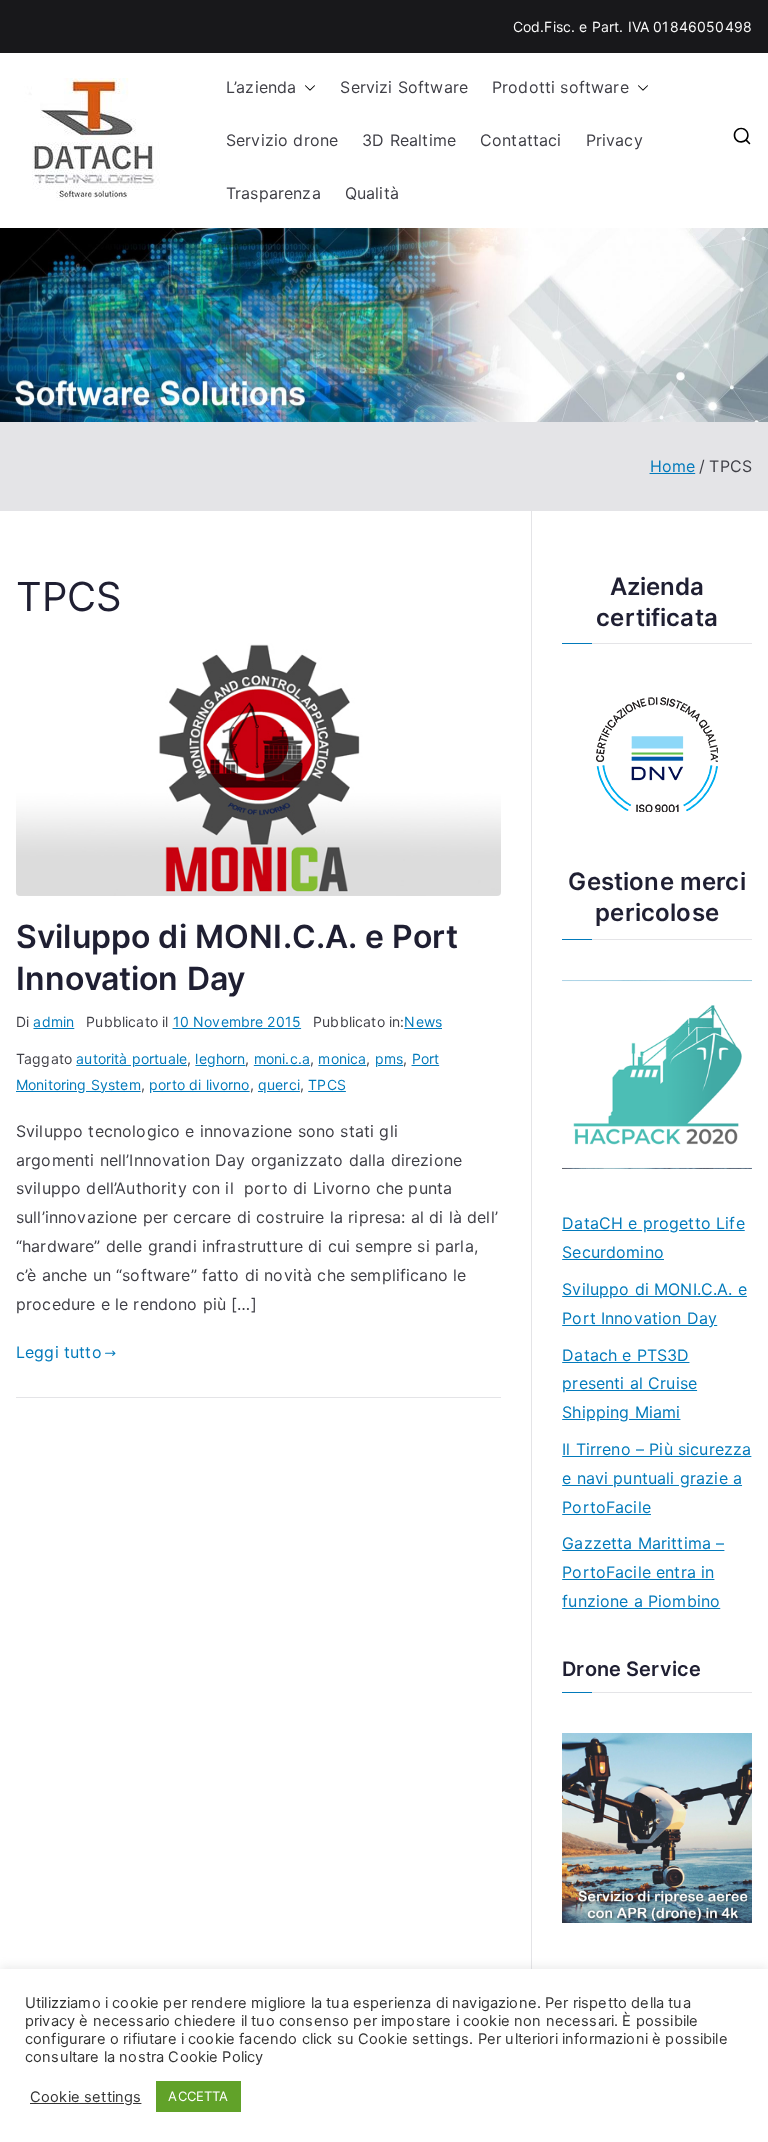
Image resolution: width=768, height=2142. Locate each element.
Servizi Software (404, 87)
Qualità (372, 193)
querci (279, 1084)
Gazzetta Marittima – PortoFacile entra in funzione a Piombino (643, 1572)
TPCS (327, 1084)
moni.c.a (282, 1058)
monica (342, 1058)
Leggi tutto (59, 1352)
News (423, 1021)
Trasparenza (273, 193)
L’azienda (261, 87)
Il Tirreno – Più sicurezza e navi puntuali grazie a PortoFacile (656, 1478)
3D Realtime (409, 140)
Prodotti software (560, 87)
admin (53, 1021)
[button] (306, 87)
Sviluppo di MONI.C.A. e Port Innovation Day (654, 1303)
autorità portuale (131, 1058)
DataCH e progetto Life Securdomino (653, 1237)
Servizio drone (282, 140)
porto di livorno (199, 1084)
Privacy (614, 140)
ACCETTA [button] (198, 2096)
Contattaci (521, 140)
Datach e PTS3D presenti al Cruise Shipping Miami (629, 1384)
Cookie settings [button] (85, 2097)
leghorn (220, 1058)
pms (389, 1058)
